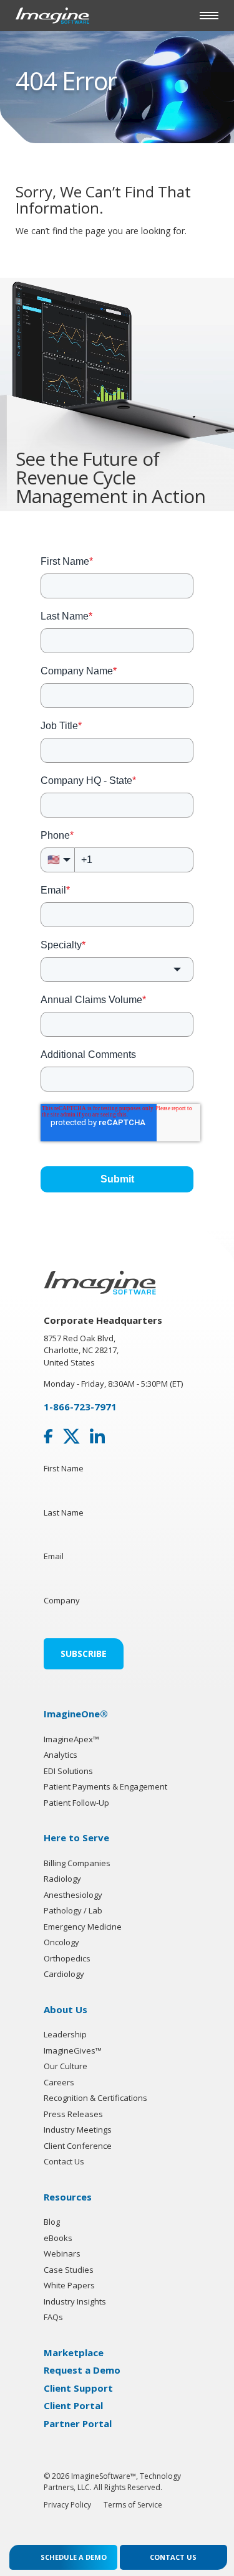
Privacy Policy (67, 2505)
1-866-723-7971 (80, 1407)
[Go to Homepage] (52, 15)
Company (62, 1600)
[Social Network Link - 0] (48, 1437)
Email (54, 1556)
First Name (64, 1468)
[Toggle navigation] (209, 16)
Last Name (64, 1512)
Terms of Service (133, 2505)
